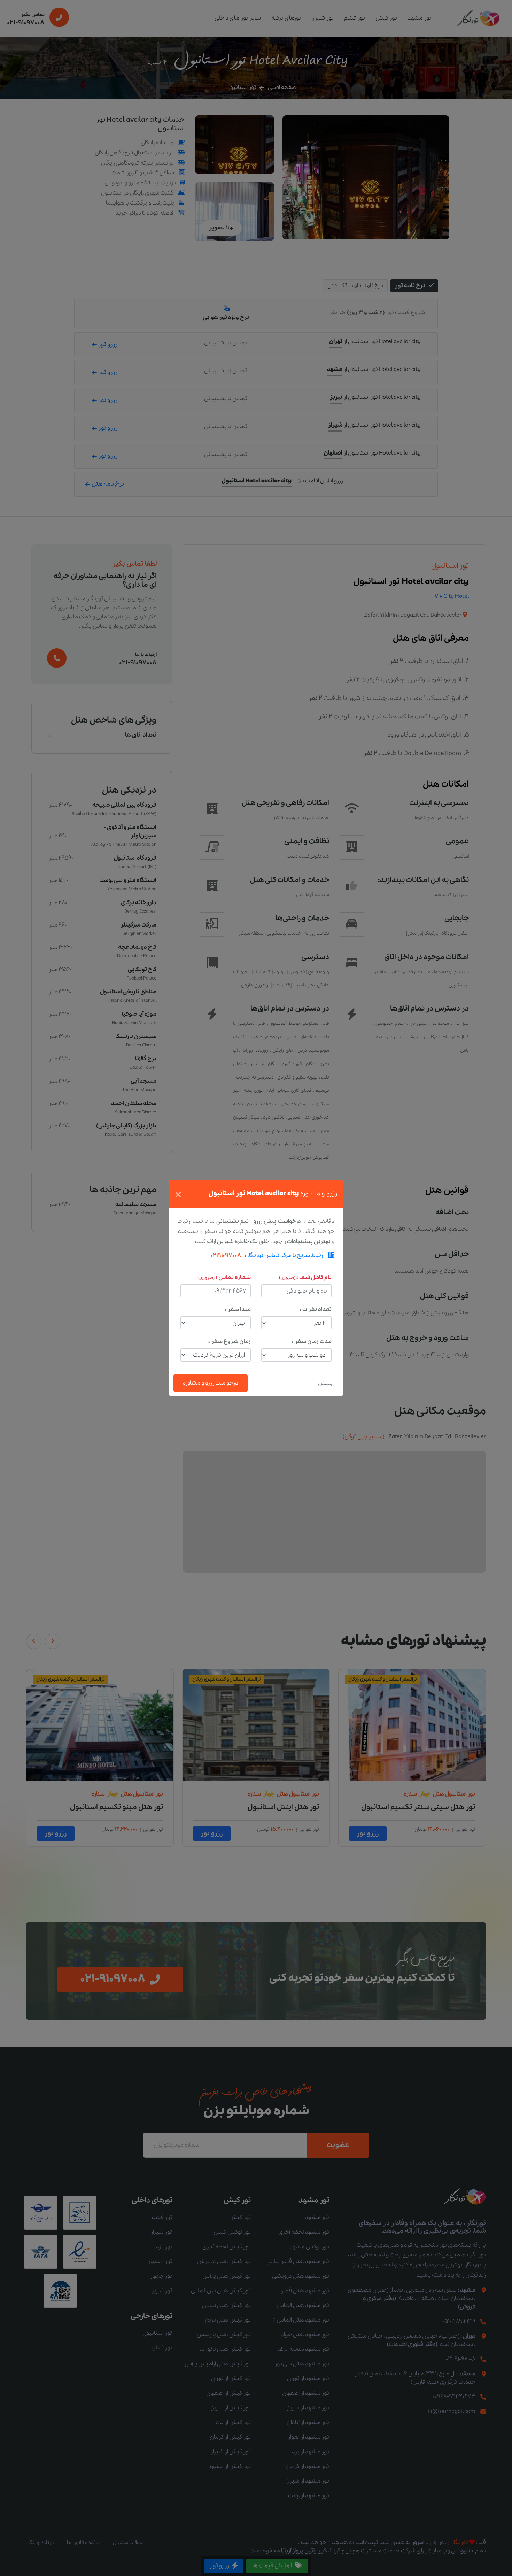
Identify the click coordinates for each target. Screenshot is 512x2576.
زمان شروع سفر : (230, 1342)
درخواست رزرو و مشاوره (211, 1383)
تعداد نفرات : (316, 1309)
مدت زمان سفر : (312, 1342)
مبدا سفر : (238, 1309)
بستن (325, 1383)
